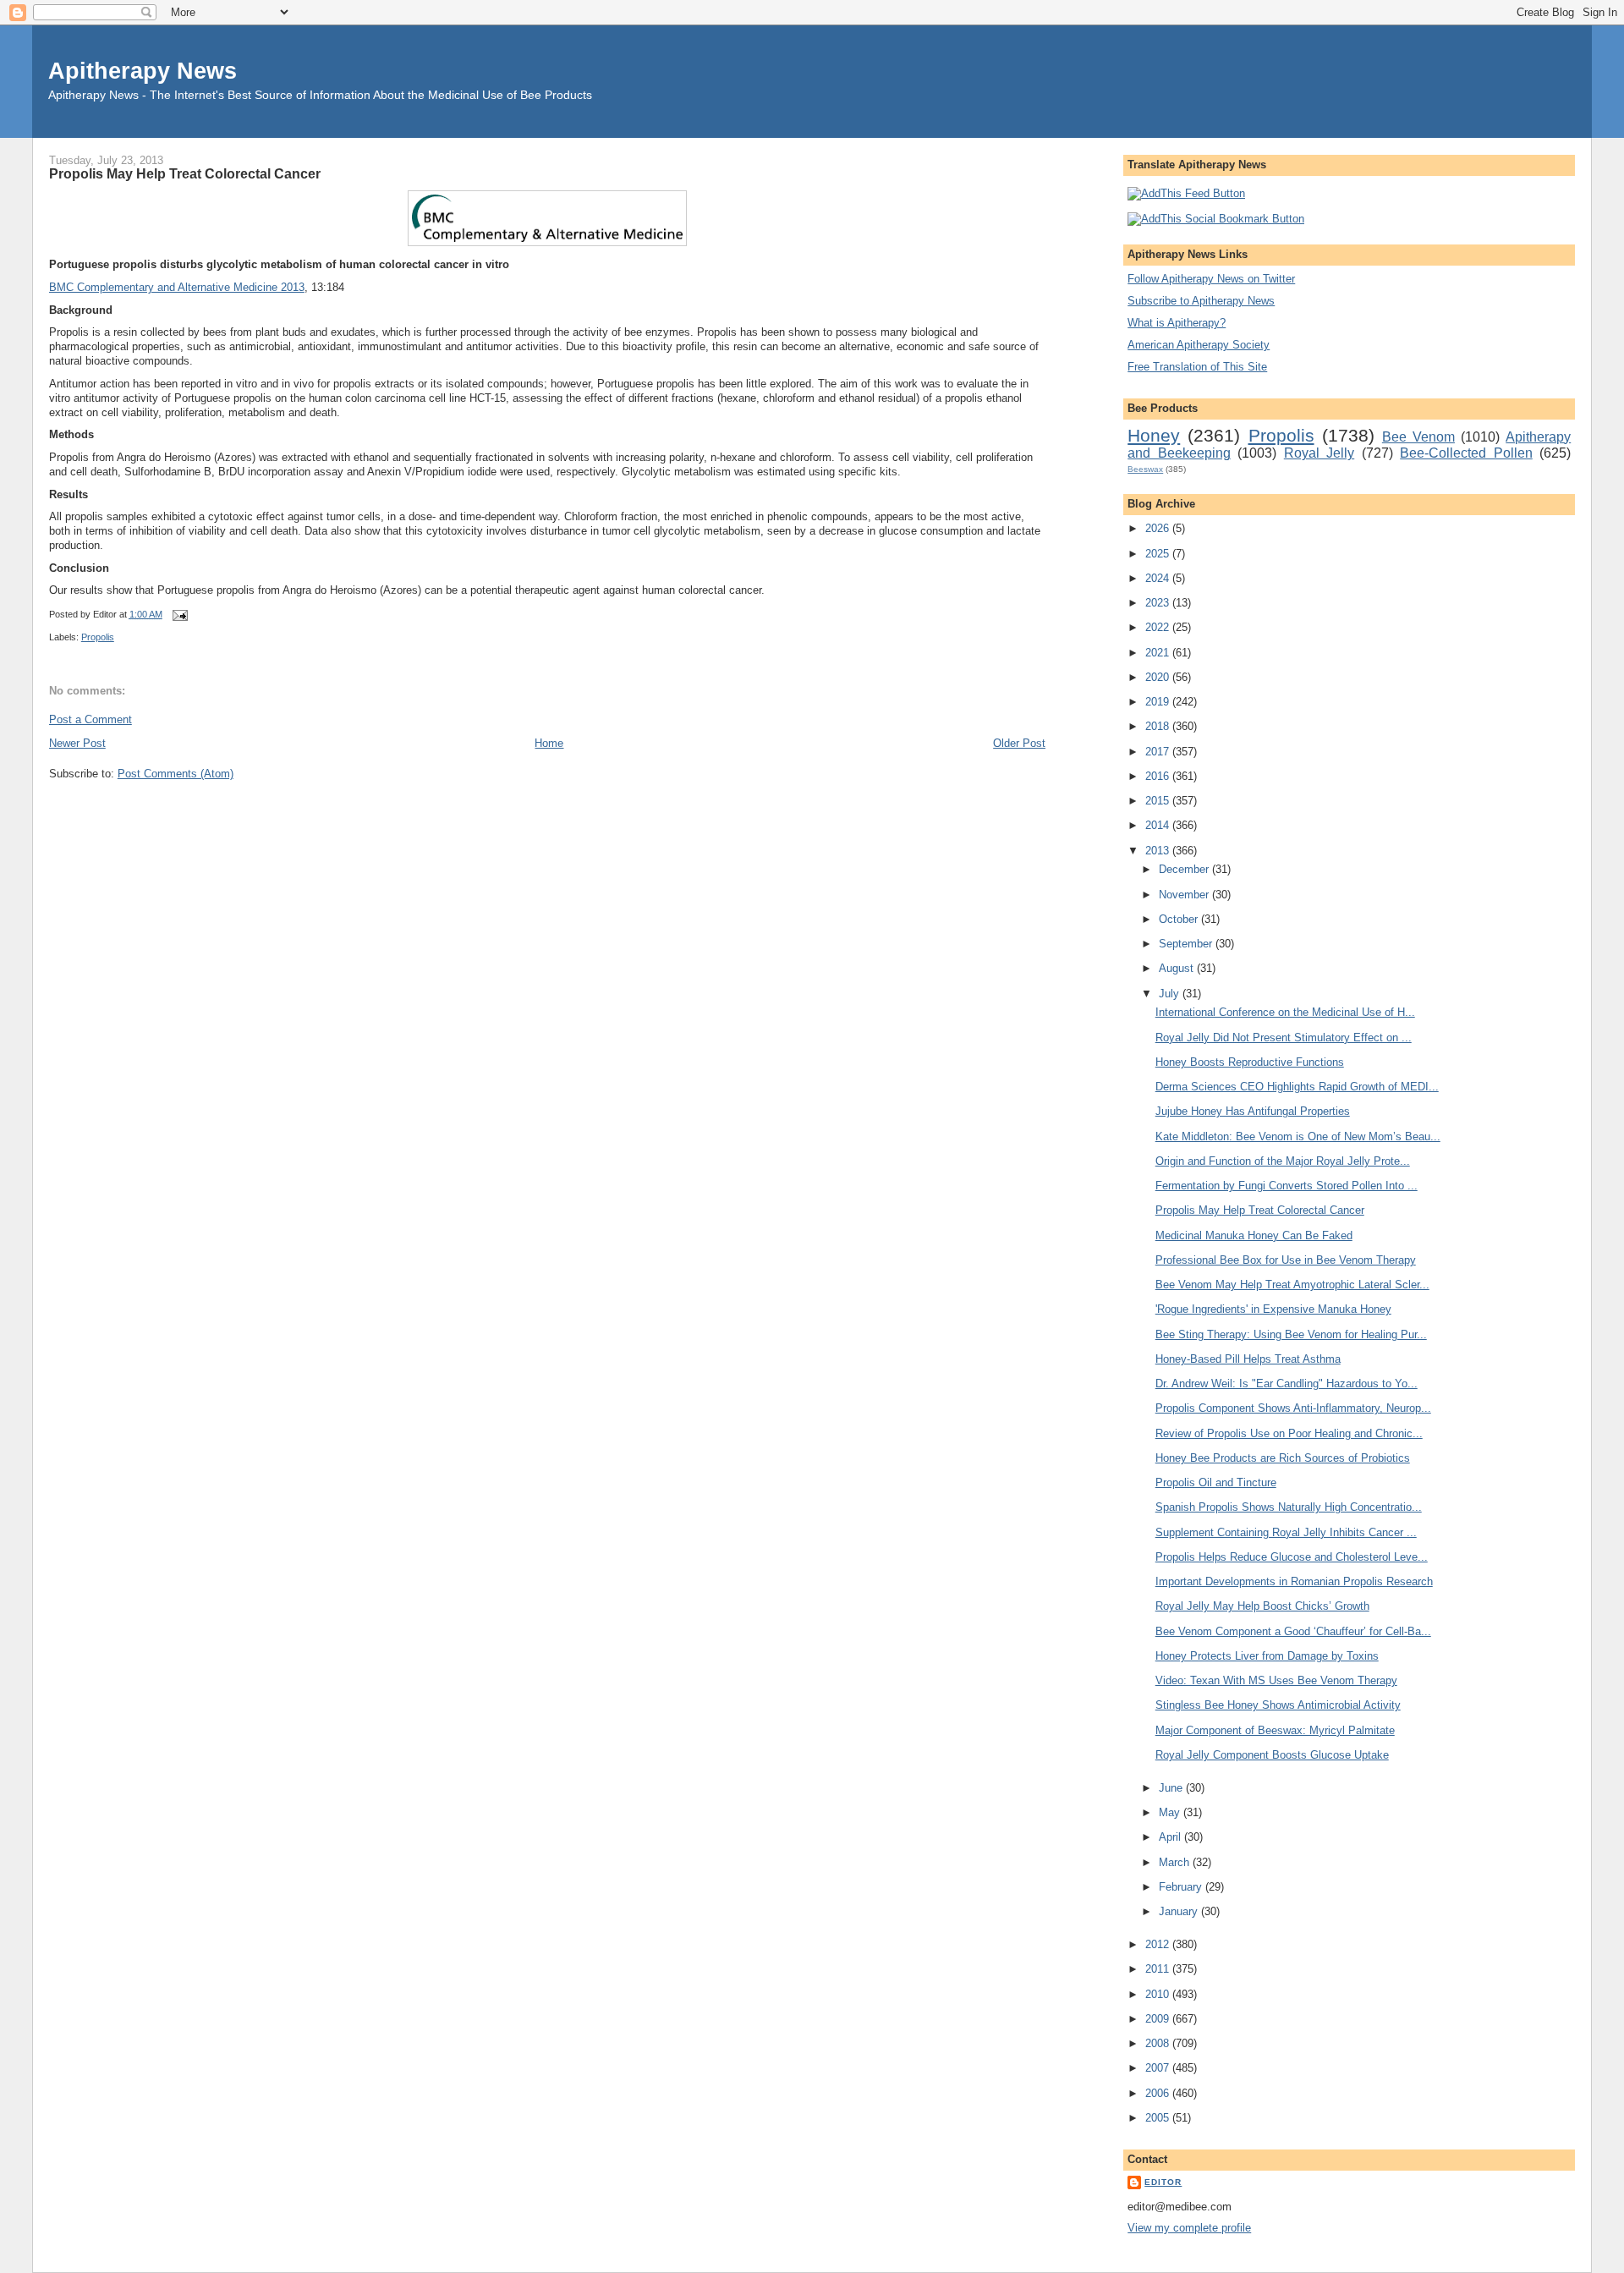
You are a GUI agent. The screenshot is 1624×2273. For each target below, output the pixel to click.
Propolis (98, 637)
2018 (1159, 726)
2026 (1159, 528)
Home (549, 743)
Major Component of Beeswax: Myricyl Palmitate (1275, 1730)
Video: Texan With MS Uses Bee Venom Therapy (1276, 1680)
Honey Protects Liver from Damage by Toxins (1267, 1656)
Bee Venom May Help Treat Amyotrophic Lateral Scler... (1292, 1285)
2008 (1159, 2043)
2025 (1159, 554)
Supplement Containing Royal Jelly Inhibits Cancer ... (1286, 1532)
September (1187, 944)
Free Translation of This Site (1197, 367)
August (1178, 968)
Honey (1154, 435)
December (1185, 869)
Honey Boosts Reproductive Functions (1250, 1062)
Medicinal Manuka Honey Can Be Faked (1254, 1235)
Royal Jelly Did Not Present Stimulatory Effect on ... (1284, 1038)
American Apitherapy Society (1199, 345)
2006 (1159, 2093)
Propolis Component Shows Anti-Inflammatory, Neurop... (1293, 1408)
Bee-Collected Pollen (1466, 453)
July (1171, 994)
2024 (1159, 578)
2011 (1159, 1969)
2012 (1159, 1944)
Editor (1163, 2182)
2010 (1159, 1994)
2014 (1159, 825)
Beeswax (1145, 469)
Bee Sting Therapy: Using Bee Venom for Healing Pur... (1291, 1334)
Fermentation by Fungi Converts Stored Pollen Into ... (1287, 1186)
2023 (1159, 603)
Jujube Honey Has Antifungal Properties (1253, 1111)
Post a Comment (91, 719)
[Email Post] (178, 614)
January (1180, 1911)
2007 (1159, 2068)
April (1171, 1837)
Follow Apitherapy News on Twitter (1211, 279)
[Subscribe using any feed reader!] (1186, 193)
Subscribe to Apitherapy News (1201, 301)
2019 (1159, 702)
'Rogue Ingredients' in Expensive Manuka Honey (1273, 1309)
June (1172, 1788)
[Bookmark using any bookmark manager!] (1216, 219)
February (1182, 1887)
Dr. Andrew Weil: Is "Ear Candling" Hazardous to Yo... (1287, 1384)
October (1180, 919)
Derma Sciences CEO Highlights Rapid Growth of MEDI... (1297, 1087)
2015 (1159, 801)
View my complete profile (1189, 2228)
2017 (1159, 752)
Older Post (1019, 743)
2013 (1159, 851)
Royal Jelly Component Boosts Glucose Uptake (1272, 1755)
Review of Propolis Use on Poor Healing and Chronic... (1289, 1433)
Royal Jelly (1319, 453)
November (1185, 895)
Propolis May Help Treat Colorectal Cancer (185, 173)
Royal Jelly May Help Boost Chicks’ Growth (1262, 1606)
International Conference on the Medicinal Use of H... (1285, 1012)
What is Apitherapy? (1177, 323)
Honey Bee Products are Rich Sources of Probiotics (1283, 1458)
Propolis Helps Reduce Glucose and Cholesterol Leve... (1292, 1557)
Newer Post (77, 743)
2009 (1159, 2019)
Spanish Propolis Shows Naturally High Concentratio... (1289, 1507)
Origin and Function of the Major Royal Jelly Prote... (1283, 1161)
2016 (1159, 776)
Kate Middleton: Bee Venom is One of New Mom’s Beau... (1298, 1136)
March (1176, 1862)
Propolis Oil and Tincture (1216, 1482)
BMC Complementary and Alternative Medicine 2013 (177, 287)
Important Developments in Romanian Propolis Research (1294, 1581)
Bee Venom (1418, 437)
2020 (1159, 677)
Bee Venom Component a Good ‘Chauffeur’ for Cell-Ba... (1293, 1631)
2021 (1159, 653)
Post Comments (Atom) (176, 774)
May (1171, 1812)
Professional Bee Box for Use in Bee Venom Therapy (1286, 1260)
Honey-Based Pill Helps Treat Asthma (1248, 1359)
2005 (1159, 2118)
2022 (1159, 627)
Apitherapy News (143, 71)
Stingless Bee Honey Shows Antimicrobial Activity (1278, 1705)
